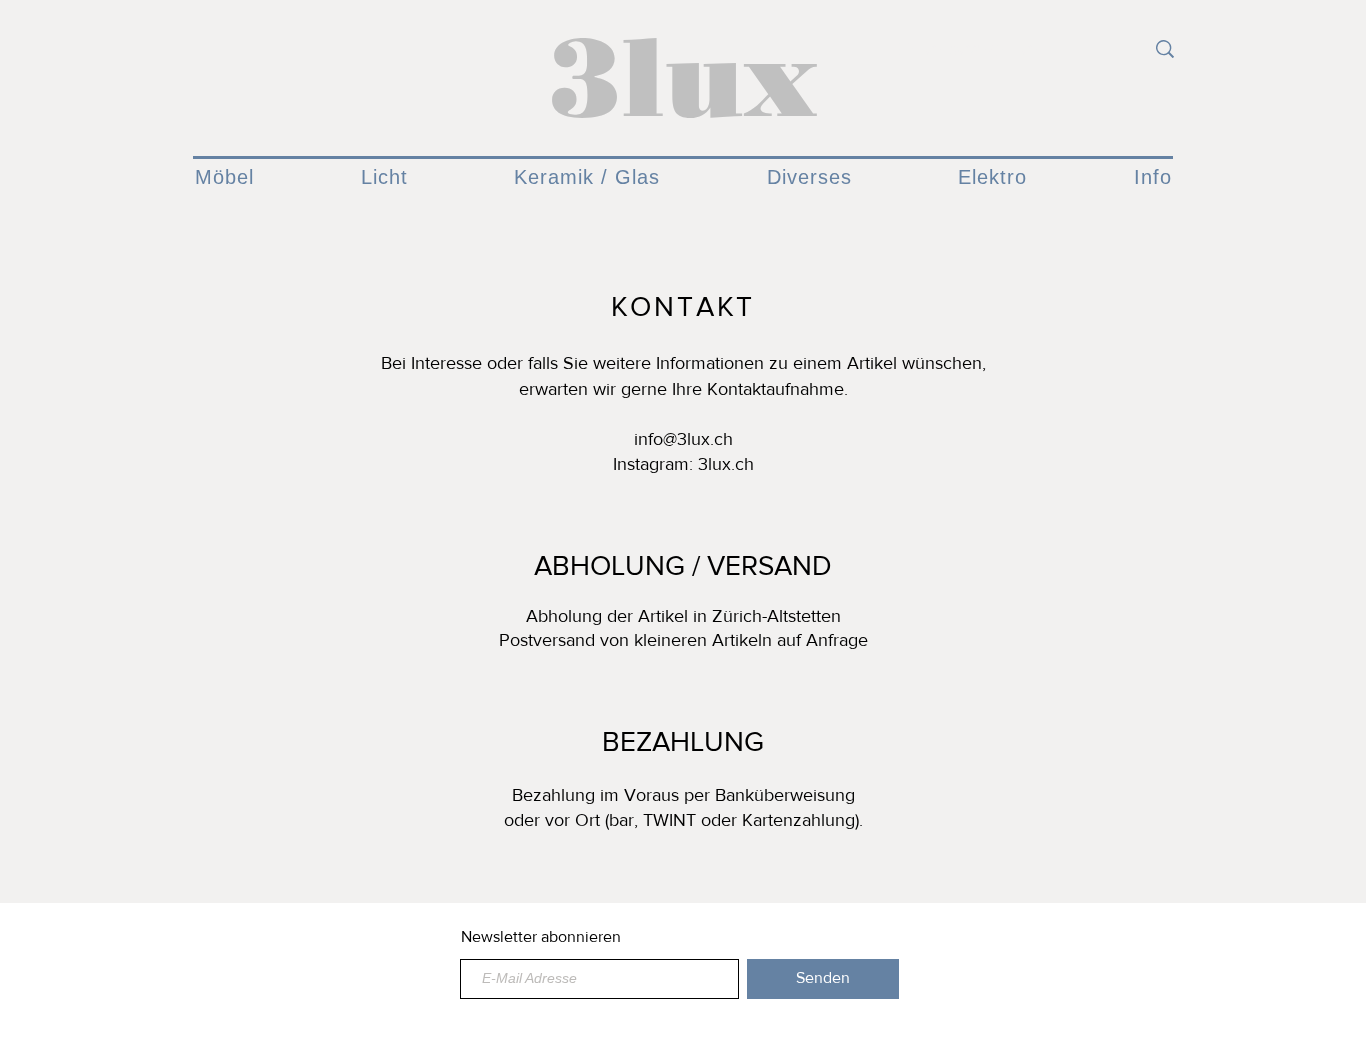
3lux (683, 77)
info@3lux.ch (683, 439)
